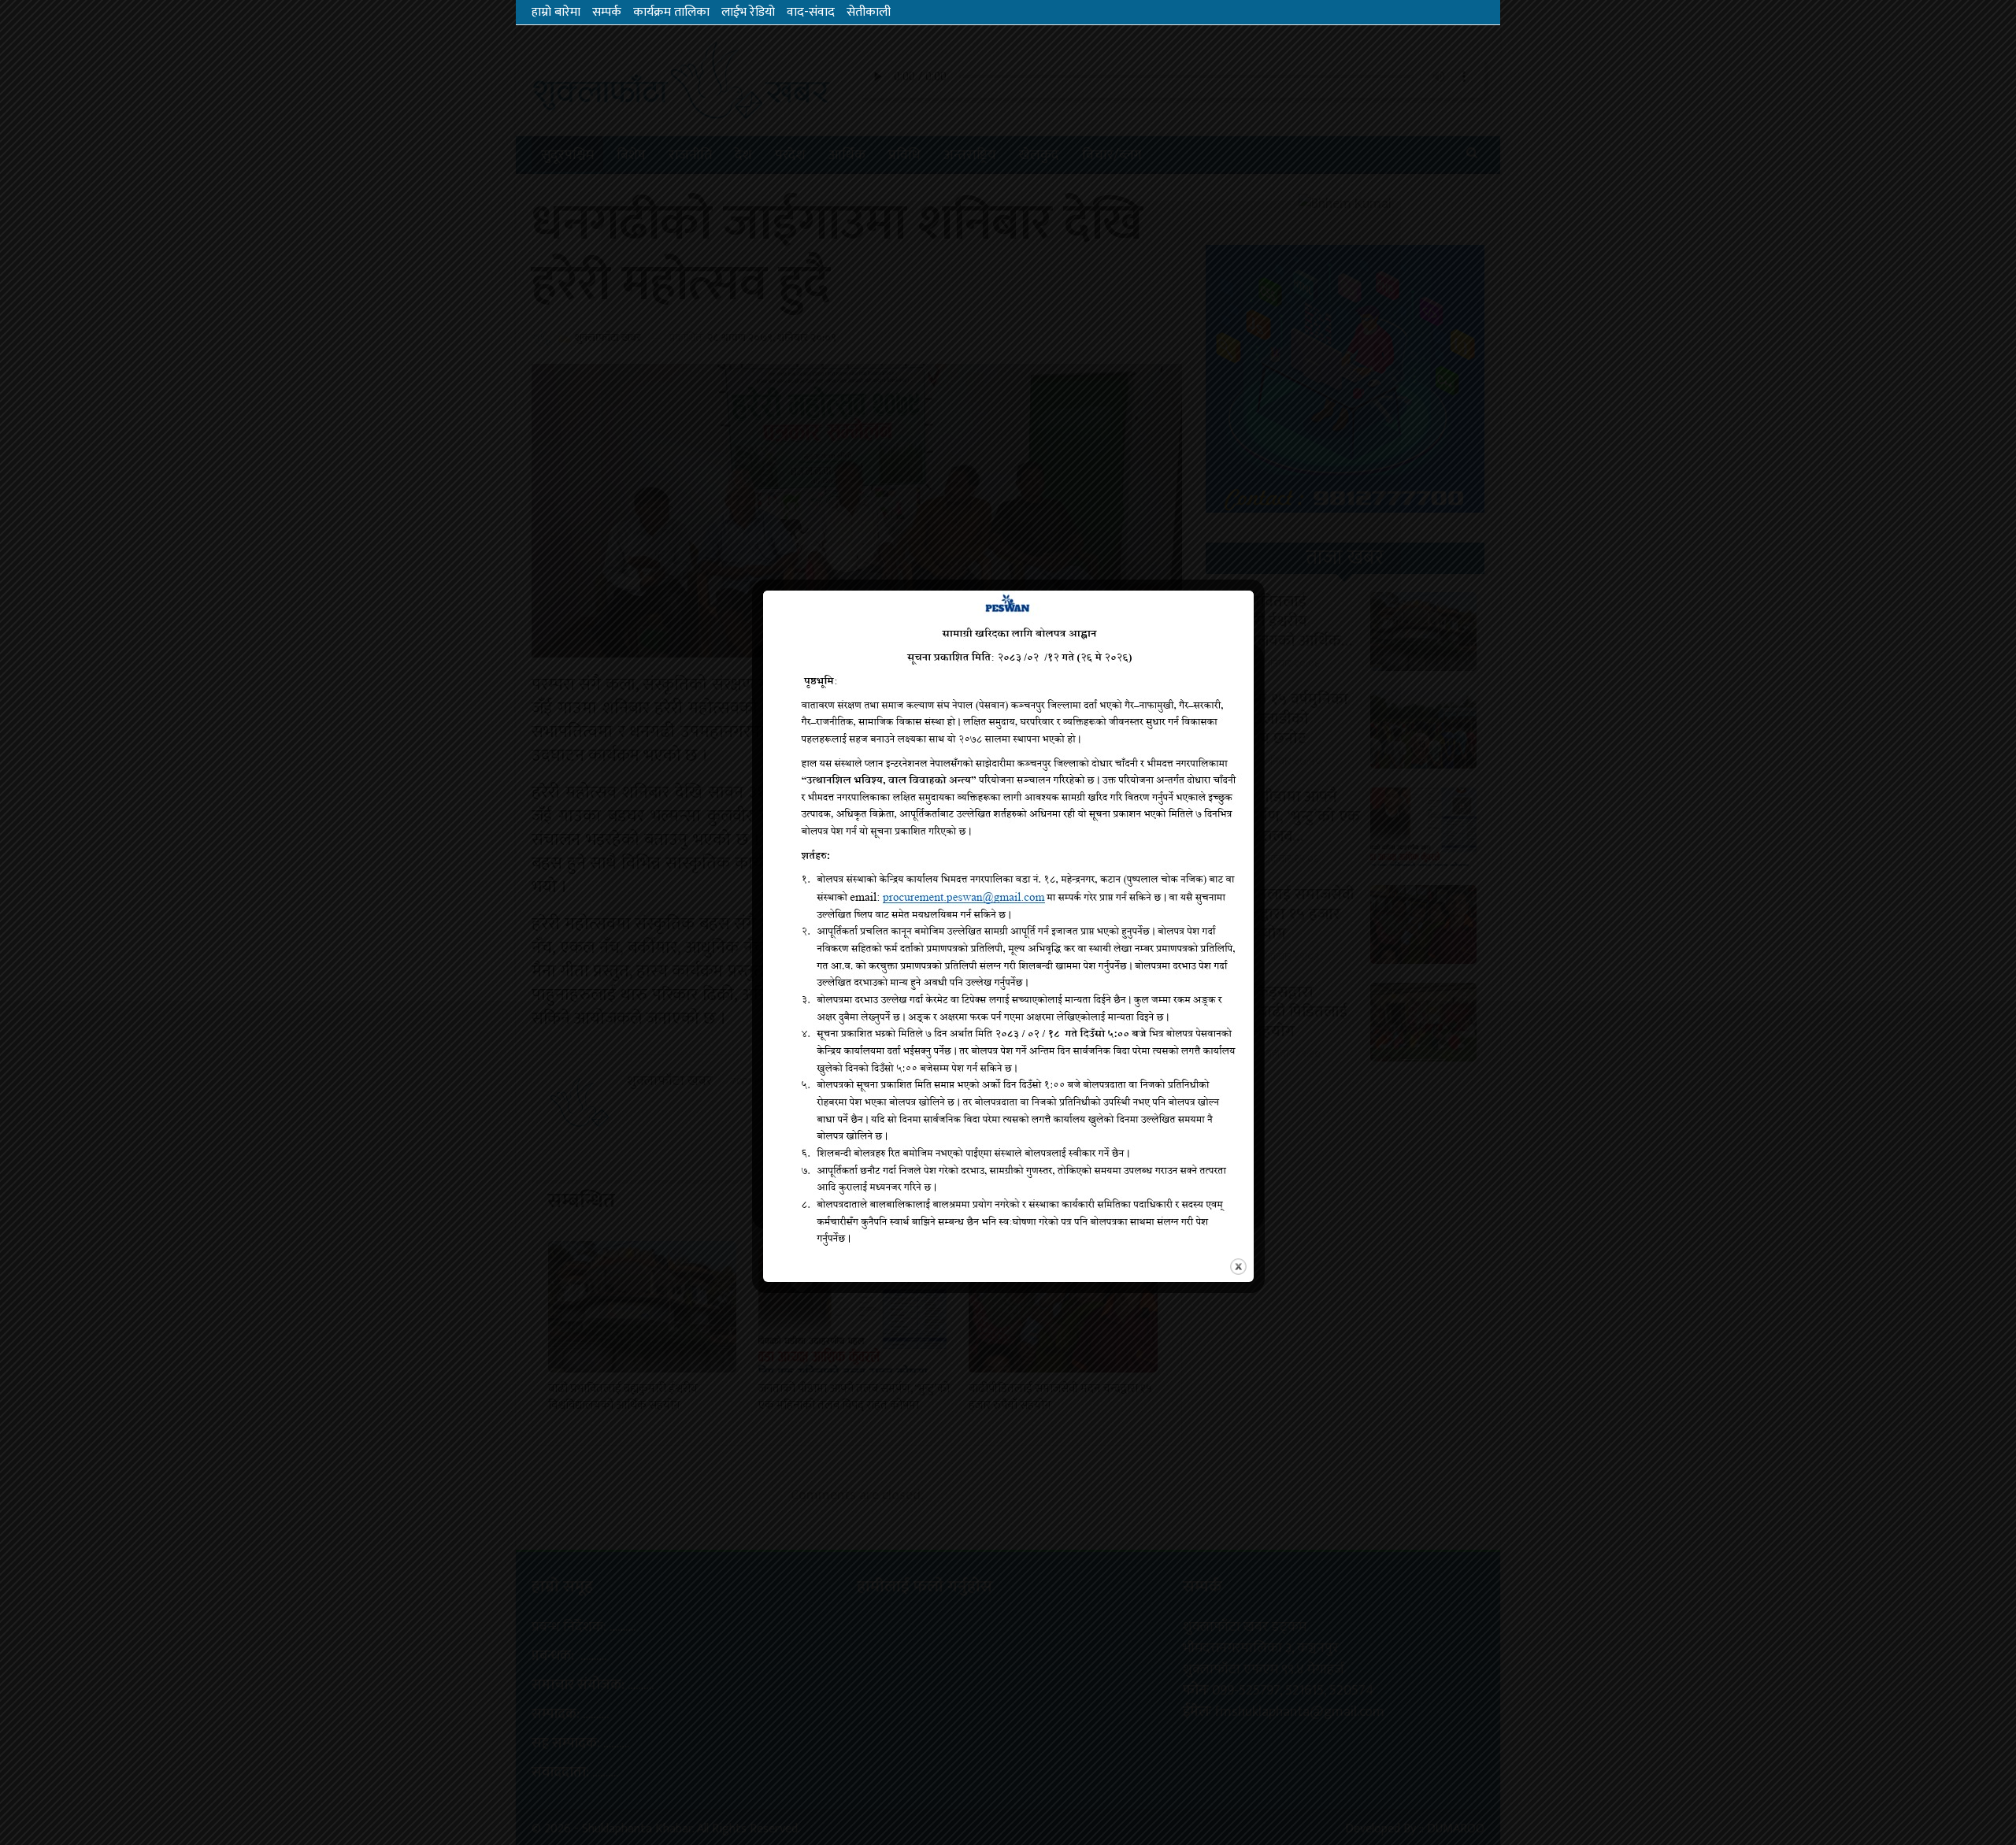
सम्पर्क (607, 12)
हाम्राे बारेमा (556, 12)
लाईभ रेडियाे (748, 12)
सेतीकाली (869, 12)
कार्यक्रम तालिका (671, 12)
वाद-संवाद (811, 12)
